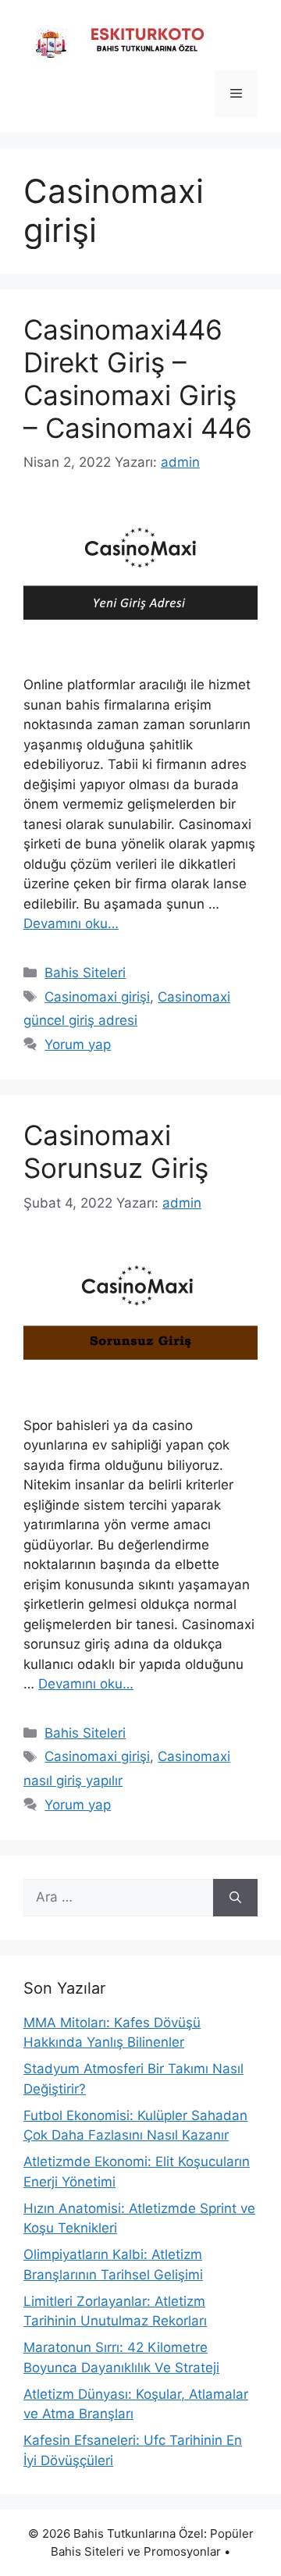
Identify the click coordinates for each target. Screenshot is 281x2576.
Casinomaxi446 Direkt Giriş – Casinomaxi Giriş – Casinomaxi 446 (138, 379)
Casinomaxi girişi (97, 997)
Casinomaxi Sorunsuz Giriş (116, 1151)
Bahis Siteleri (85, 973)
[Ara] (235, 1898)
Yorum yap (78, 1044)
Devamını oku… (71, 923)
